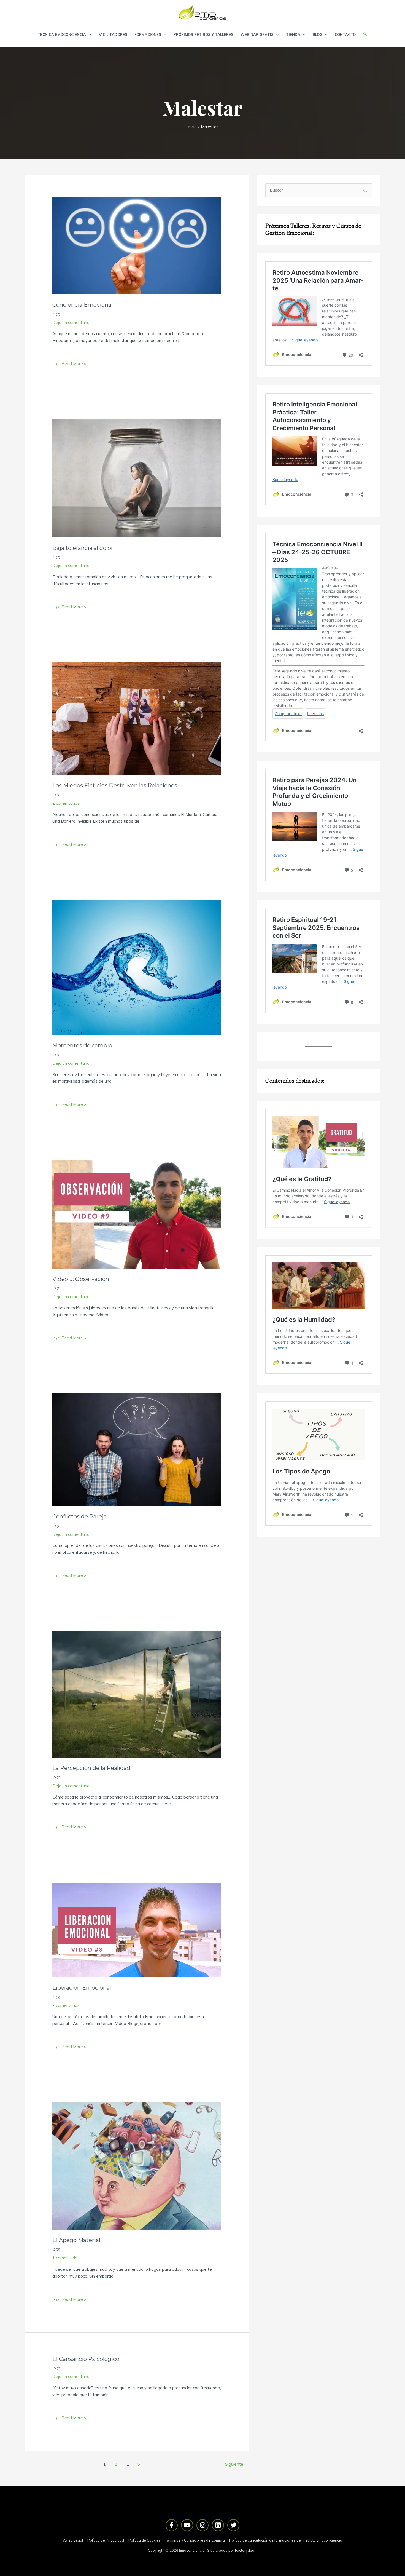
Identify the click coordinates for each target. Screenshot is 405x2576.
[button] (365, 34)
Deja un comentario (71, 323)
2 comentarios (66, 803)
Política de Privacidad (106, 2540)
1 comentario (65, 2258)
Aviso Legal (73, 2540)
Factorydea (245, 2550)
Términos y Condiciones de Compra (195, 2540)
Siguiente (237, 2464)
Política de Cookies (145, 2540)
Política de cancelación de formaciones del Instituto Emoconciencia (286, 2540)
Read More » (73, 364)
